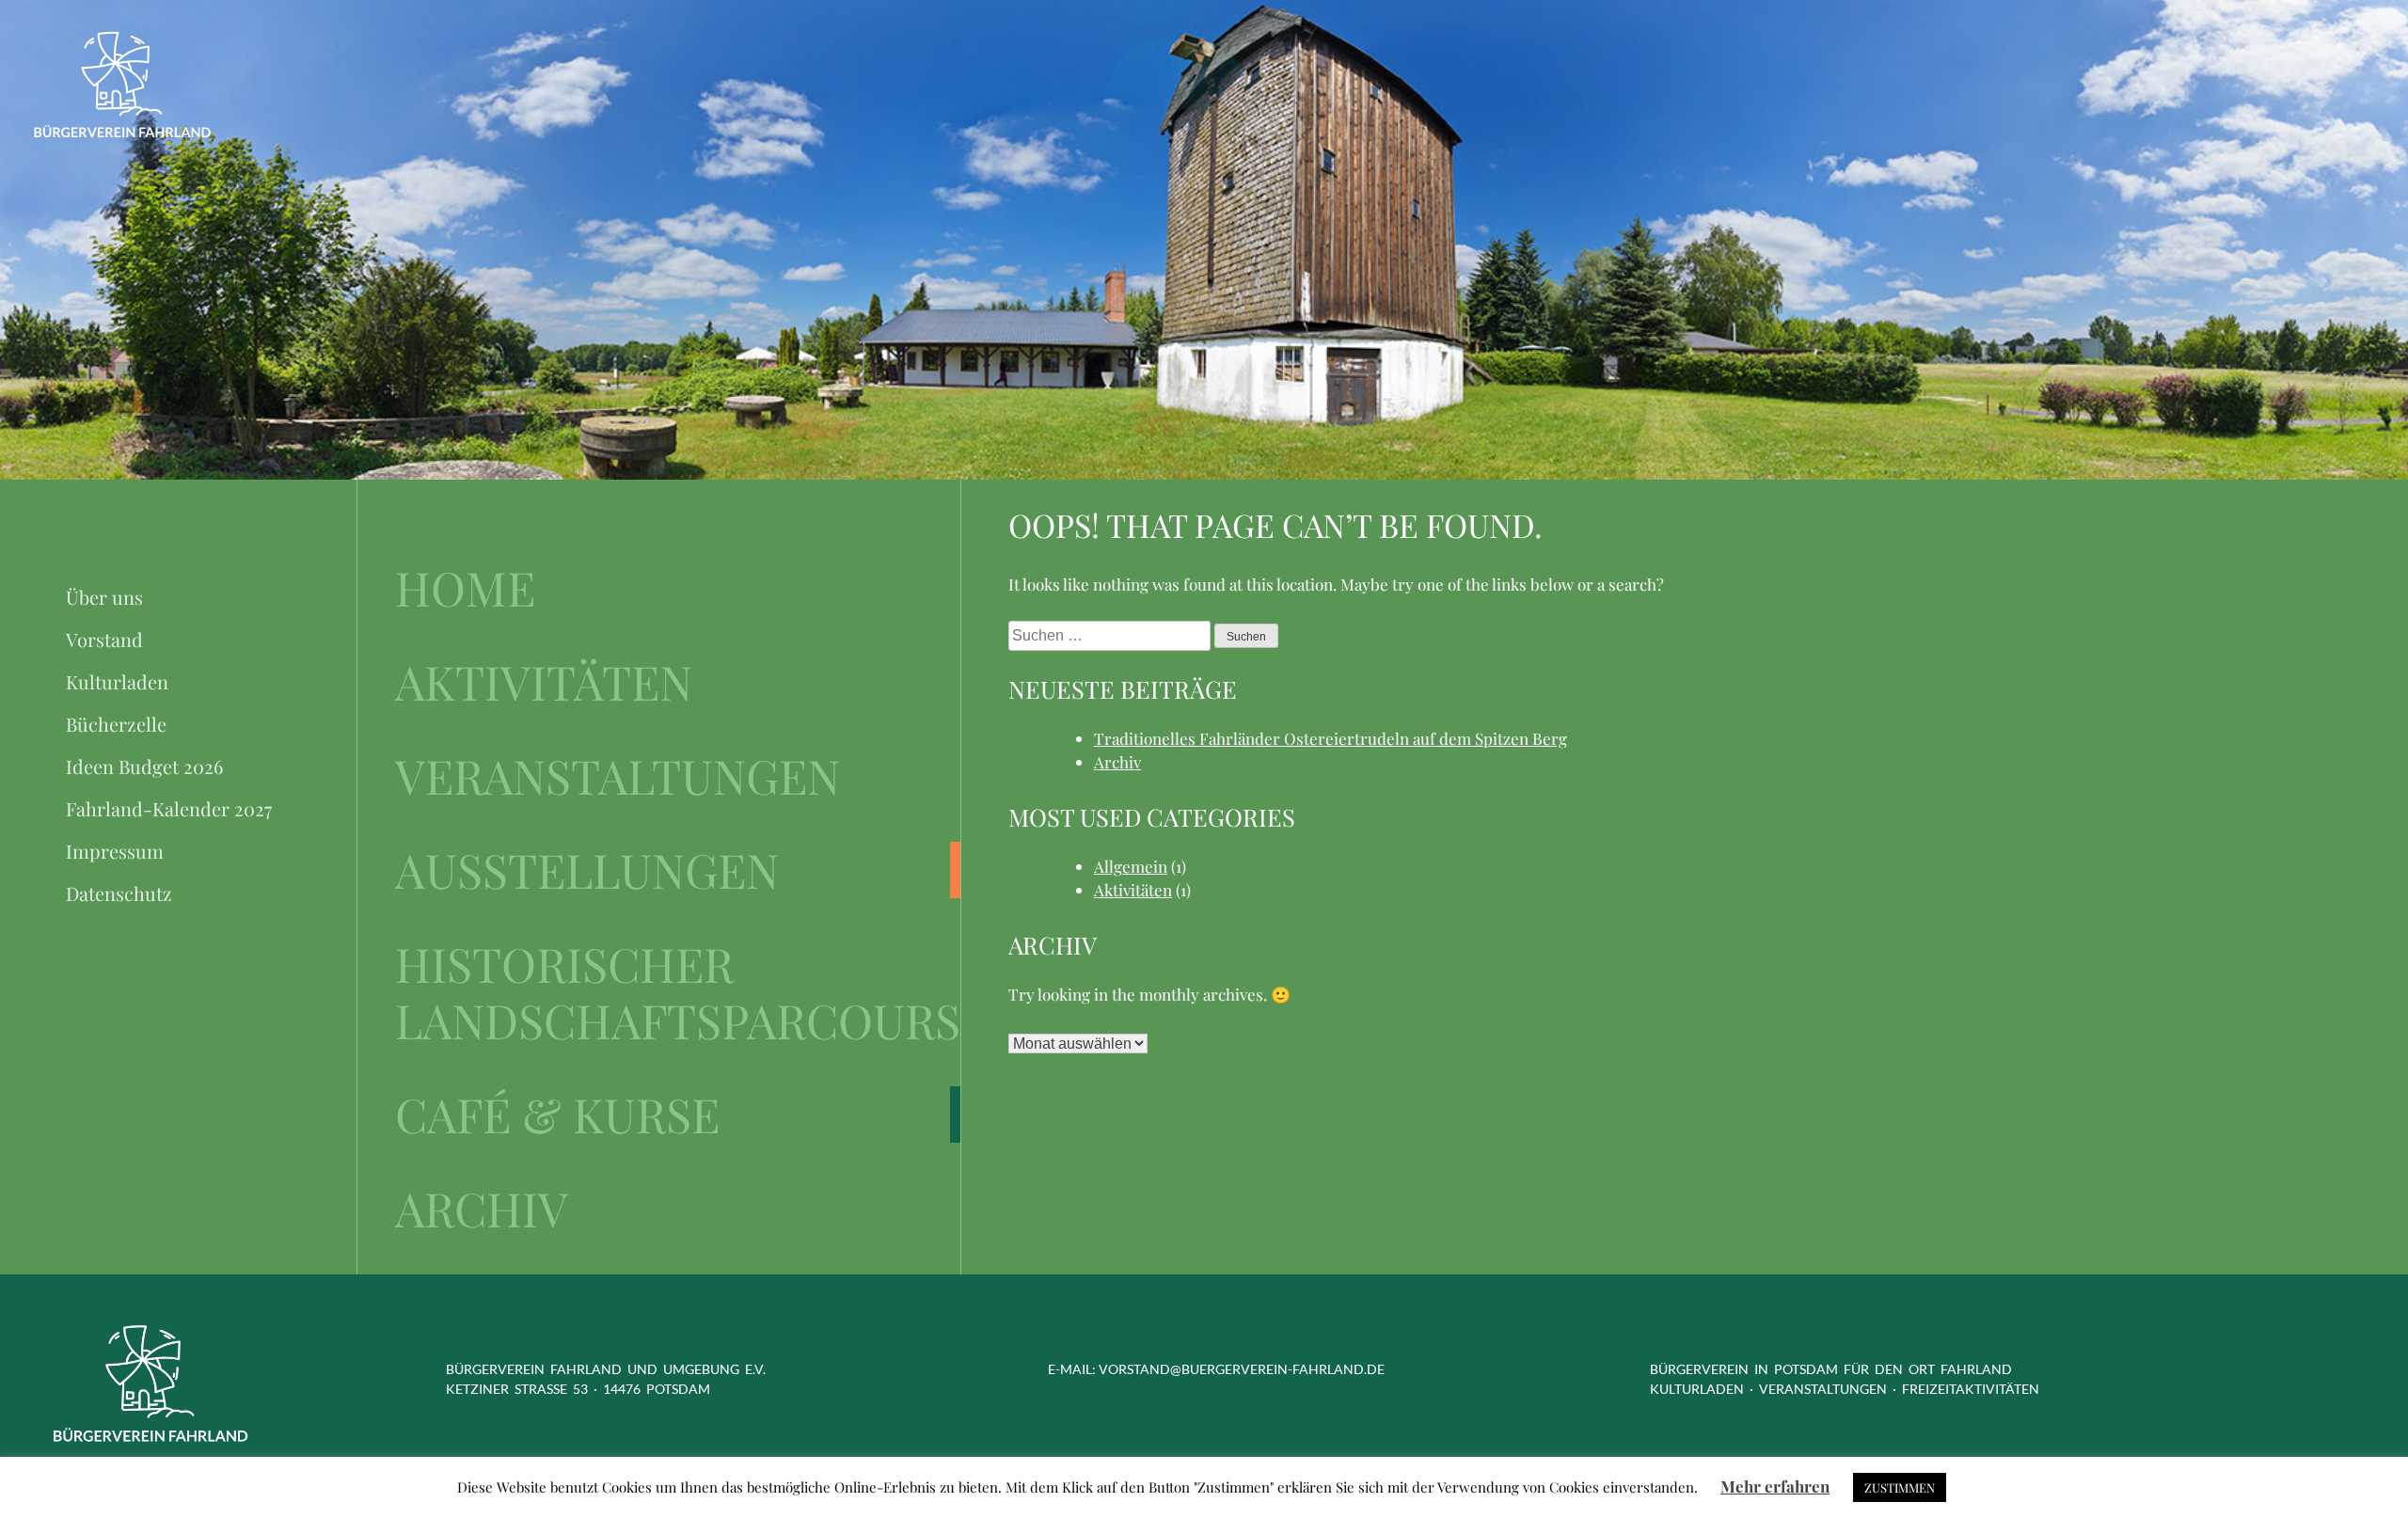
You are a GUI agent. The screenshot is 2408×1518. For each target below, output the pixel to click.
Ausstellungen (587, 870)
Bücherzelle (116, 724)
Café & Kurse (557, 1115)
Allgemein (1131, 866)
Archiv (482, 1209)
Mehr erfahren (1775, 1486)
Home (465, 588)
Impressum (115, 851)
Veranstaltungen (618, 776)
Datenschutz (119, 893)
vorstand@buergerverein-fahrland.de (1242, 1369)
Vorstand (104, 639)
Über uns (104, 597)
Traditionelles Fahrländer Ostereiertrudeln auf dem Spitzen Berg (1331, 738)
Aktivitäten (544, 682)
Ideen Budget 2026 (144, 766)
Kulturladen (117, 681)
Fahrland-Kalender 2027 (169, 808)
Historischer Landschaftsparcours (678, 992)
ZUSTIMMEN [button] (1900, 1487)
